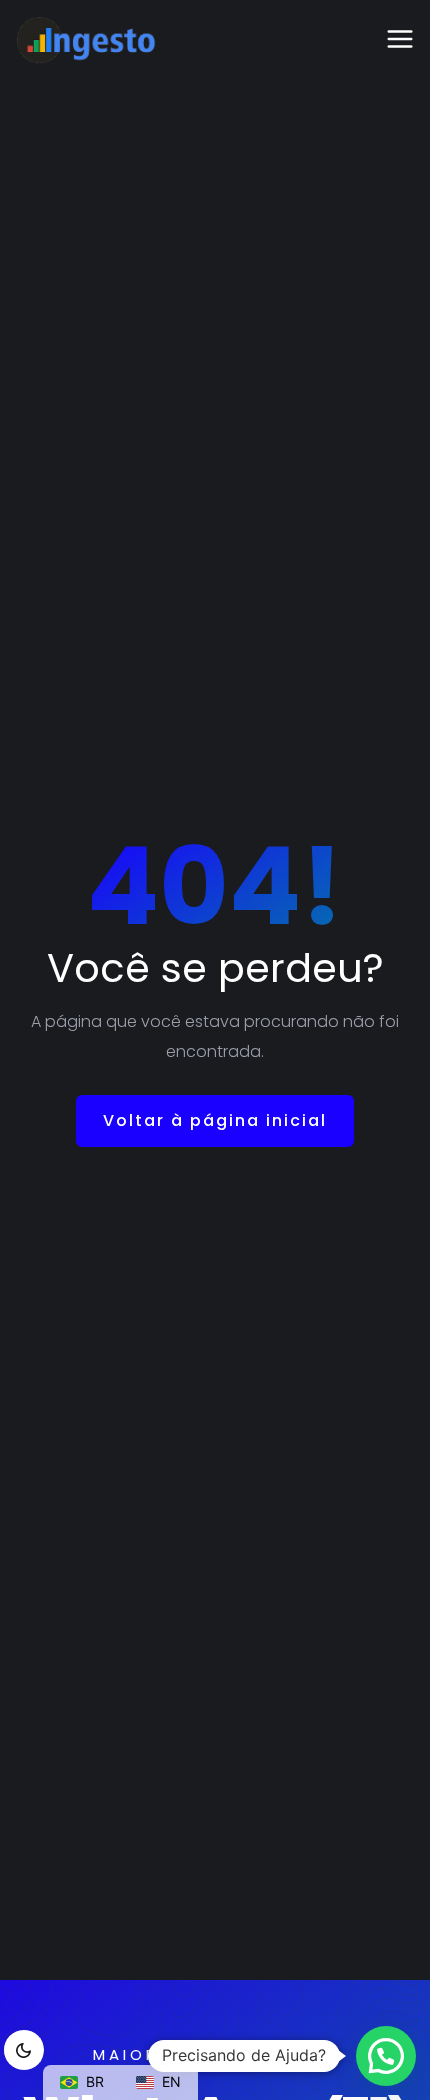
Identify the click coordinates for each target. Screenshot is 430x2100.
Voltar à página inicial (215, 1120)
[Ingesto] (85, 40)
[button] (386, 2056)
